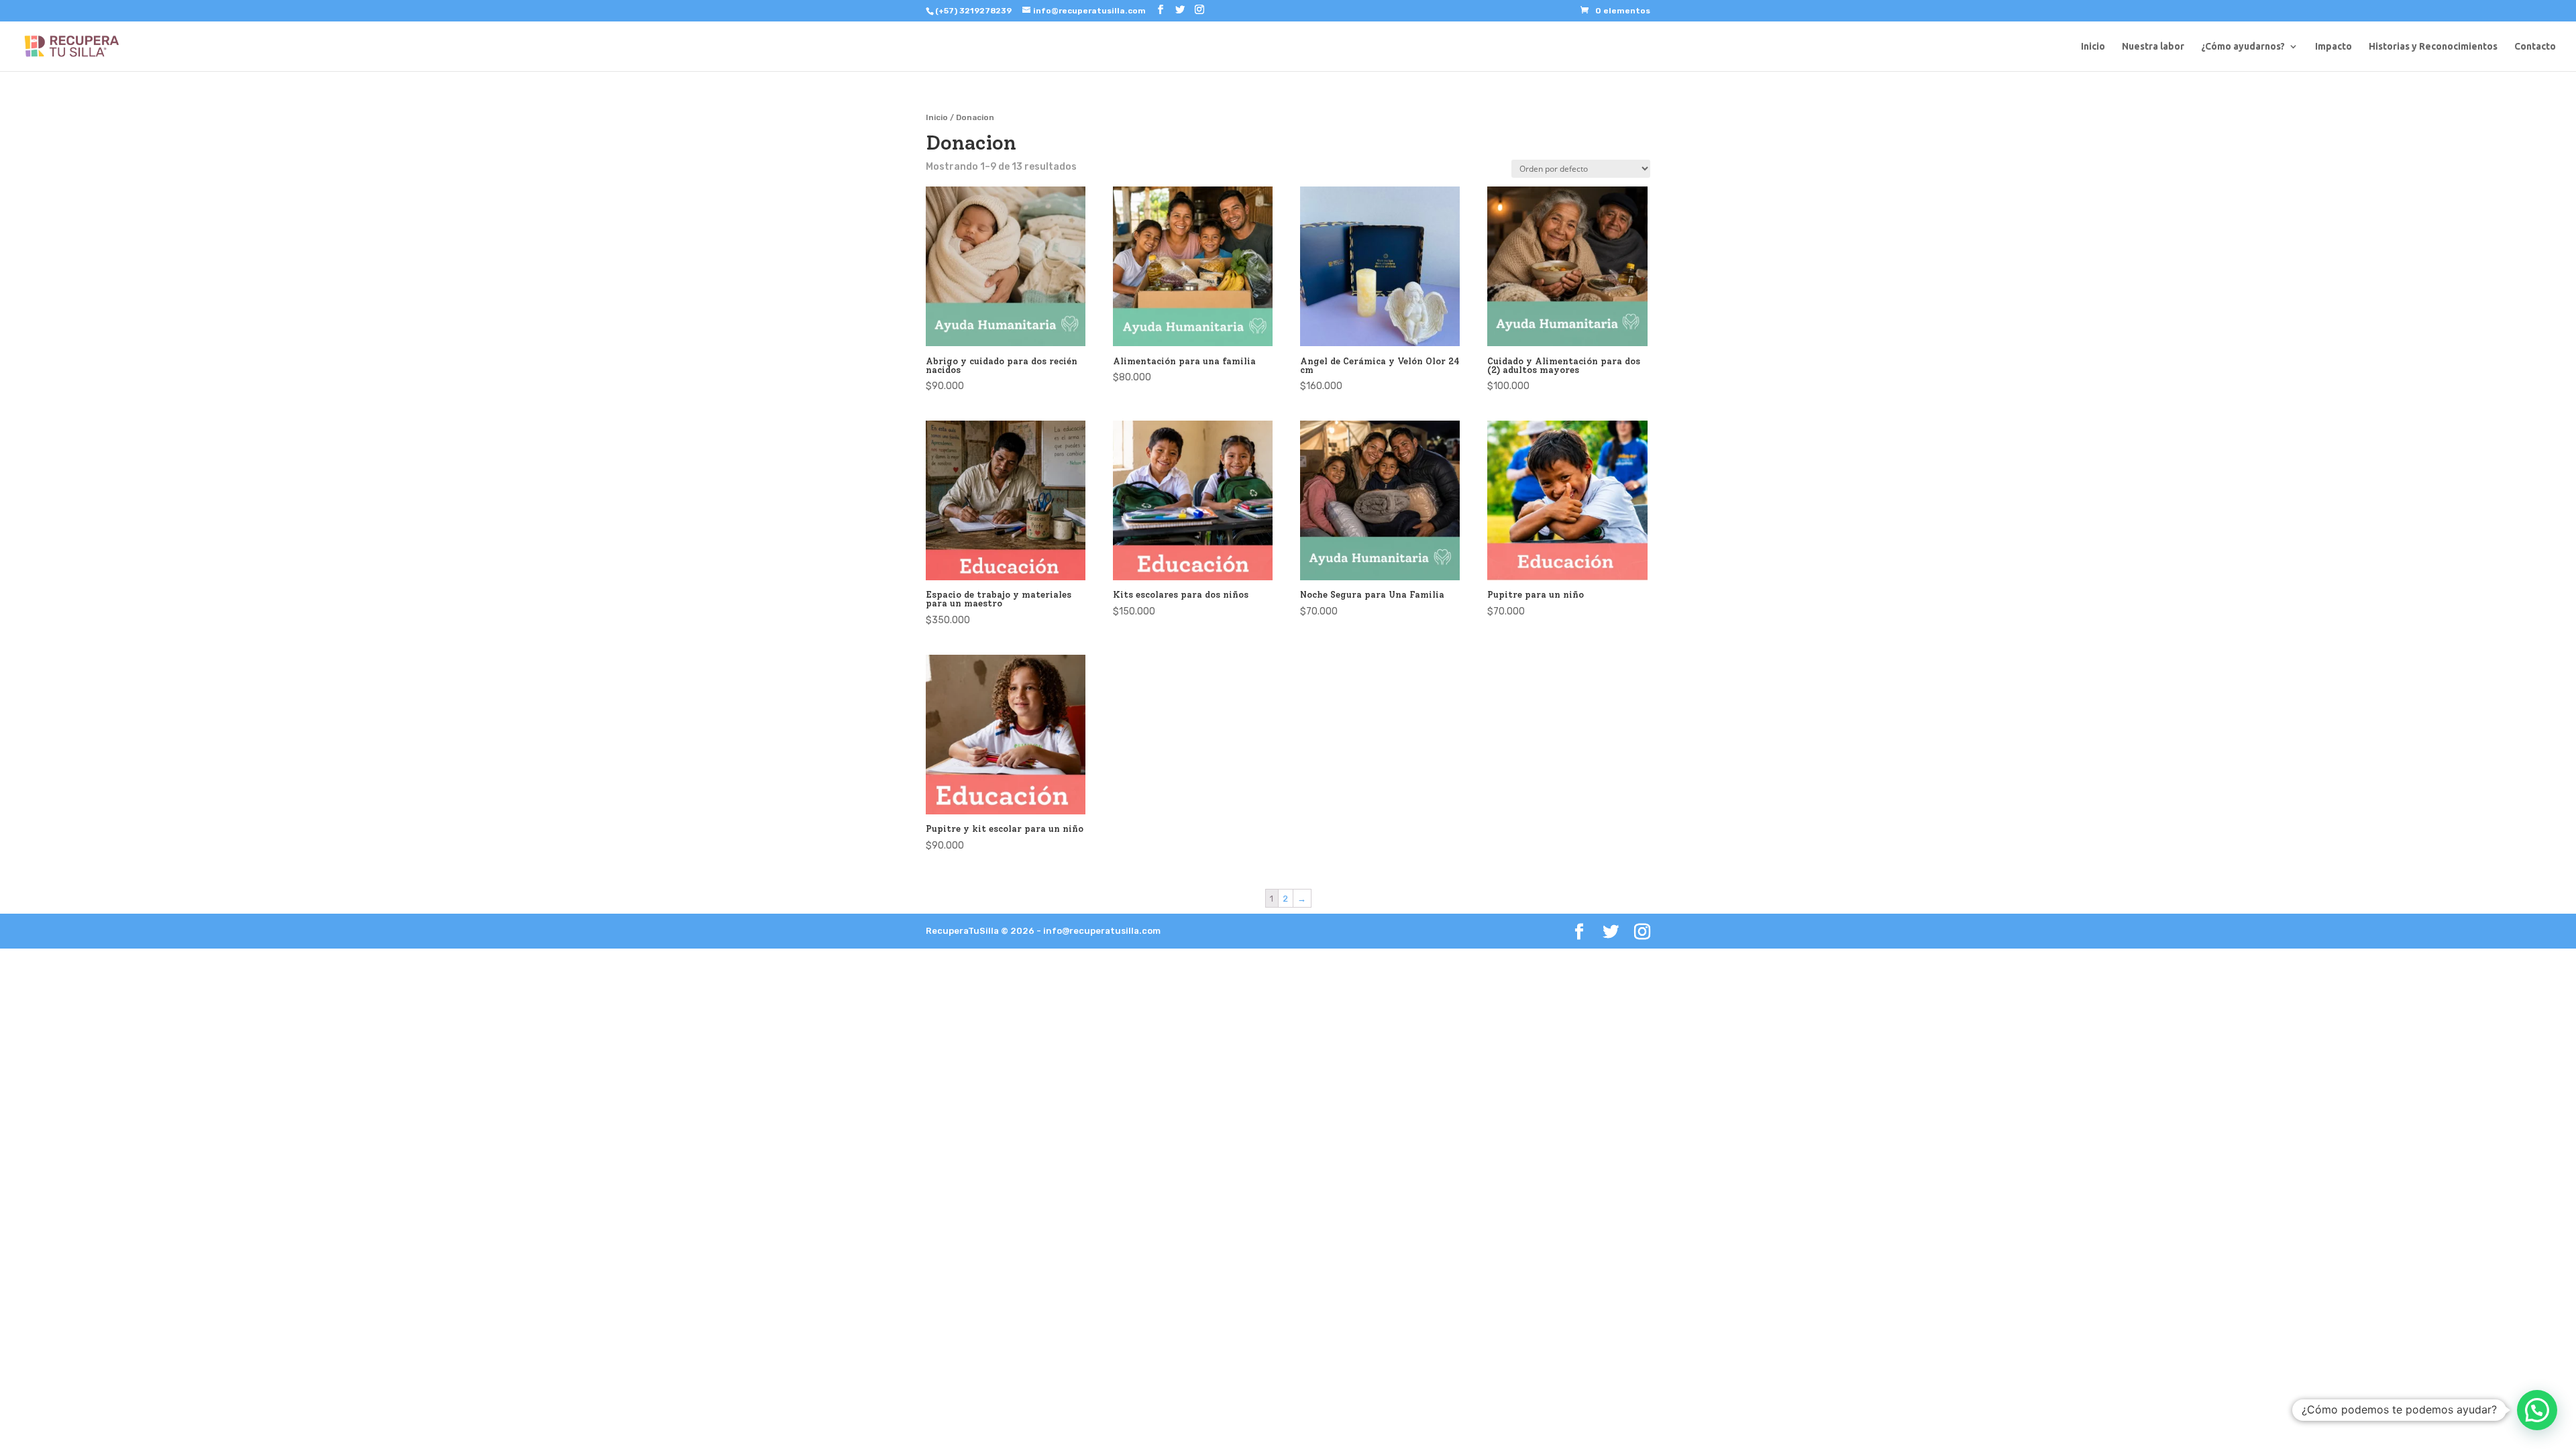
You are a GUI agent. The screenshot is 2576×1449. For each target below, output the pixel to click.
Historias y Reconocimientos (2433, 47)
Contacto (2535, 47)
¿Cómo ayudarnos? (2243, 47)
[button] (2537, 1410)
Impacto (2333, 47)
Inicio (2093, 47)
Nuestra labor (2153, 47)
